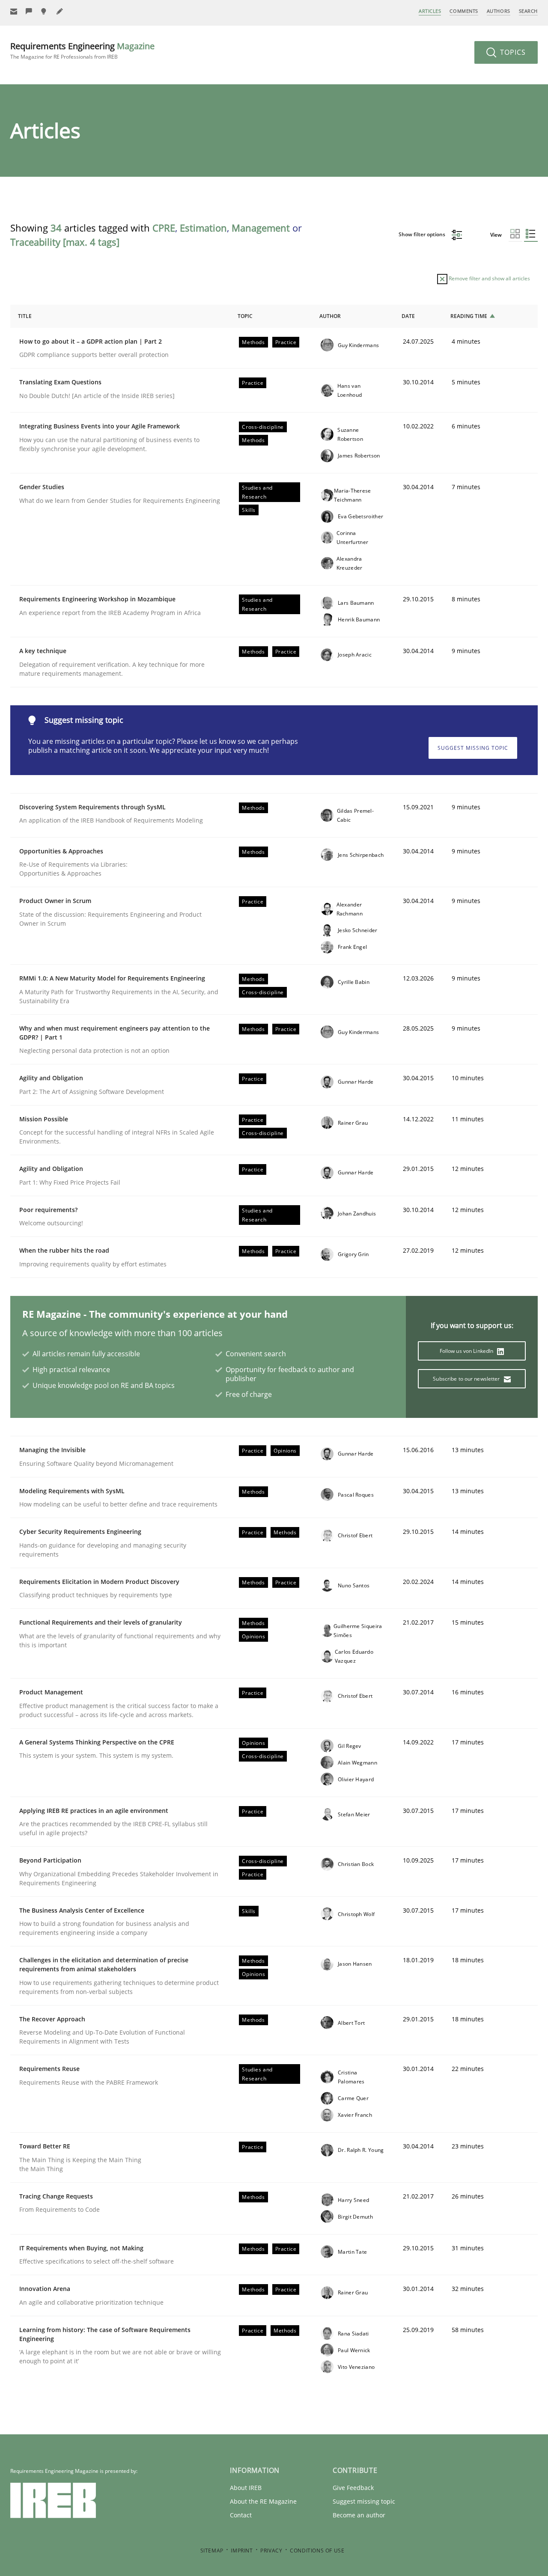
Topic (245, 316)
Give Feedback (353, 2488)
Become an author (359, 2515)
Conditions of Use (317, 2551)
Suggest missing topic (473, 748)
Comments (464, 11)
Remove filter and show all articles (489, 278)
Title (25, 316)
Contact (241, 2515)
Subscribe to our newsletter (467, 1379)
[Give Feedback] (29, 11)
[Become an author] (60, 11)
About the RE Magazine (263, 2501)
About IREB (246, 2488)
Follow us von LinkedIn (467, 1351)
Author (330, 316)
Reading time (469, 316)
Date (408, 316)
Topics (512, 52)
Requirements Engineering (82, 50)
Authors (499, 11)
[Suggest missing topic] (45, 11)
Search (528, 11)
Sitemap (212, 2551)
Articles (430, 11)
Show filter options (423, 234)
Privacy (271, 2551)
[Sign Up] (14, 11)
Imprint (242, 2551)
